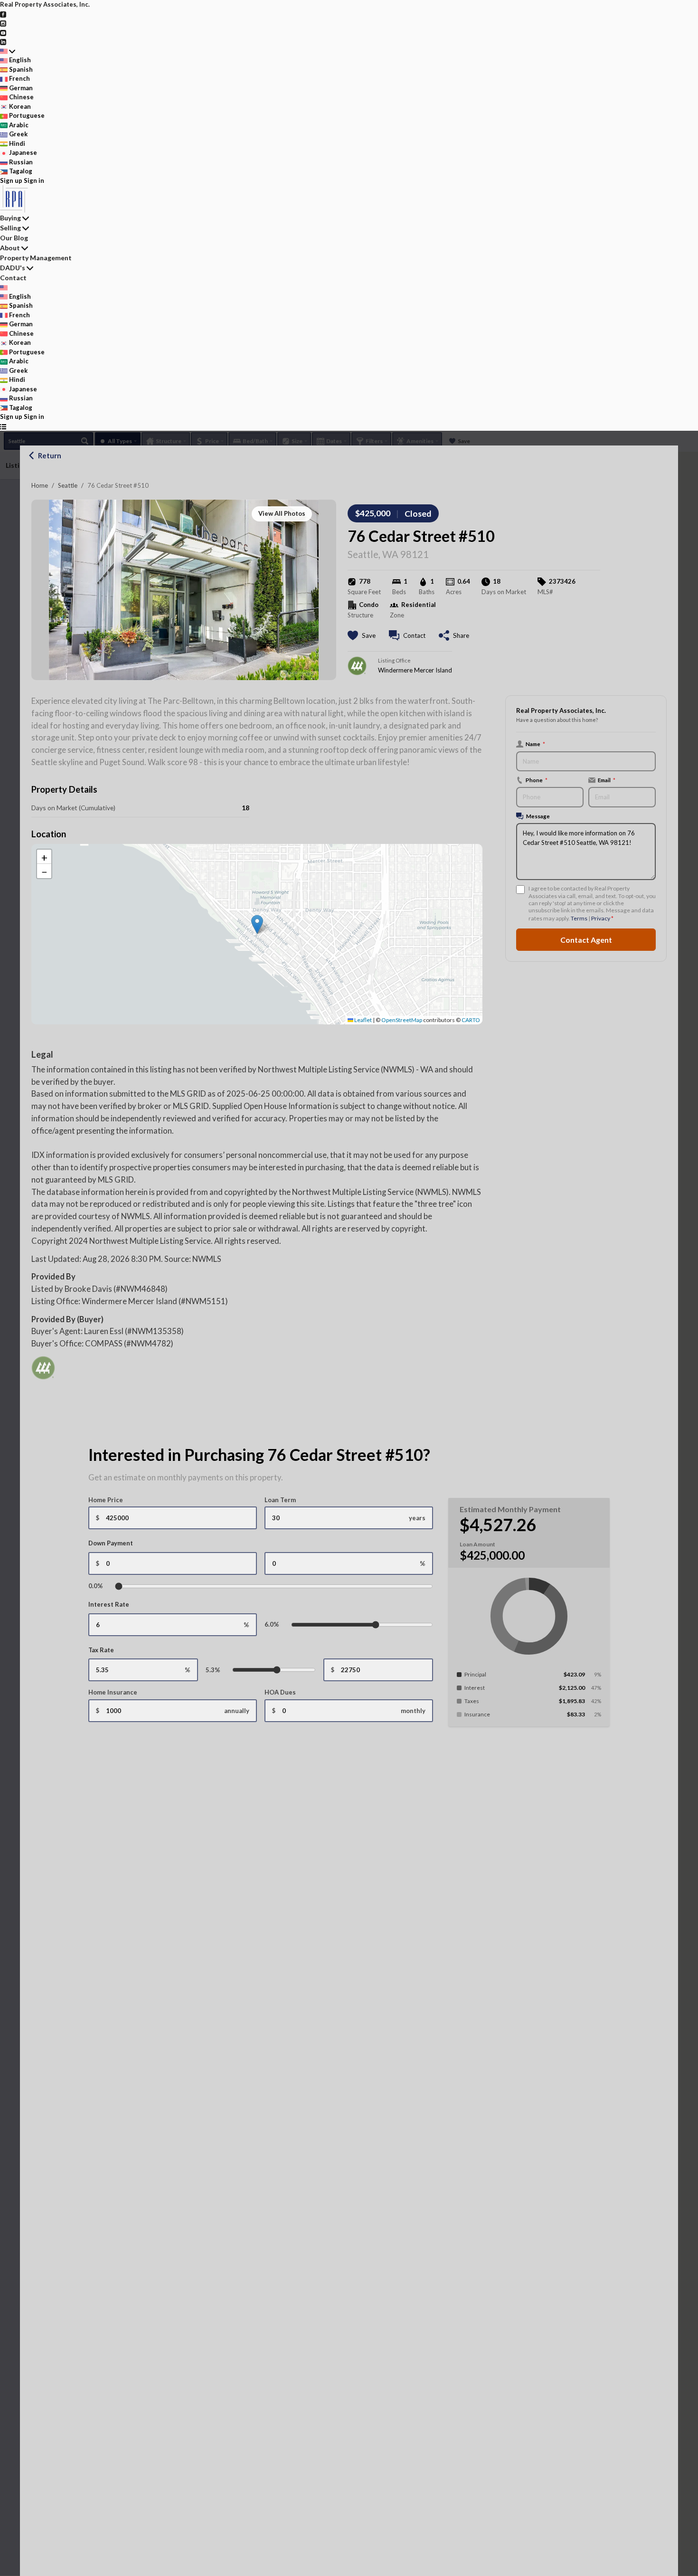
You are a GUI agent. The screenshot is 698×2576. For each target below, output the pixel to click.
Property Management (36, 258)
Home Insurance (113, 1692)
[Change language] (8, 51)
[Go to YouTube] (3, 32)
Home (40, 485)
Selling (10, 228)
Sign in (34, 180)
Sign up (11, 180)
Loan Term (280, 1500)
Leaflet (363, 1020)
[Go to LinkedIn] (3, 41)
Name (535, 744)
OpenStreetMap (402, 1020)
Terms (579, 918)
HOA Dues (280, 1692)
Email (607, 780)
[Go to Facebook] (3, 14)
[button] (257, 924)
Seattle (68, 485)
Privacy (601, 918)
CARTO (471, 1020)
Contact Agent (586, 940)
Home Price (106, 1500)
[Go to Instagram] (3, 23)
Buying (10, 218)
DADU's (13, 268)
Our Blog (14, 238)
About (10, 248)
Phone (537, 780)
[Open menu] (3, 426)
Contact (13, 278)
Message (538, 816)
